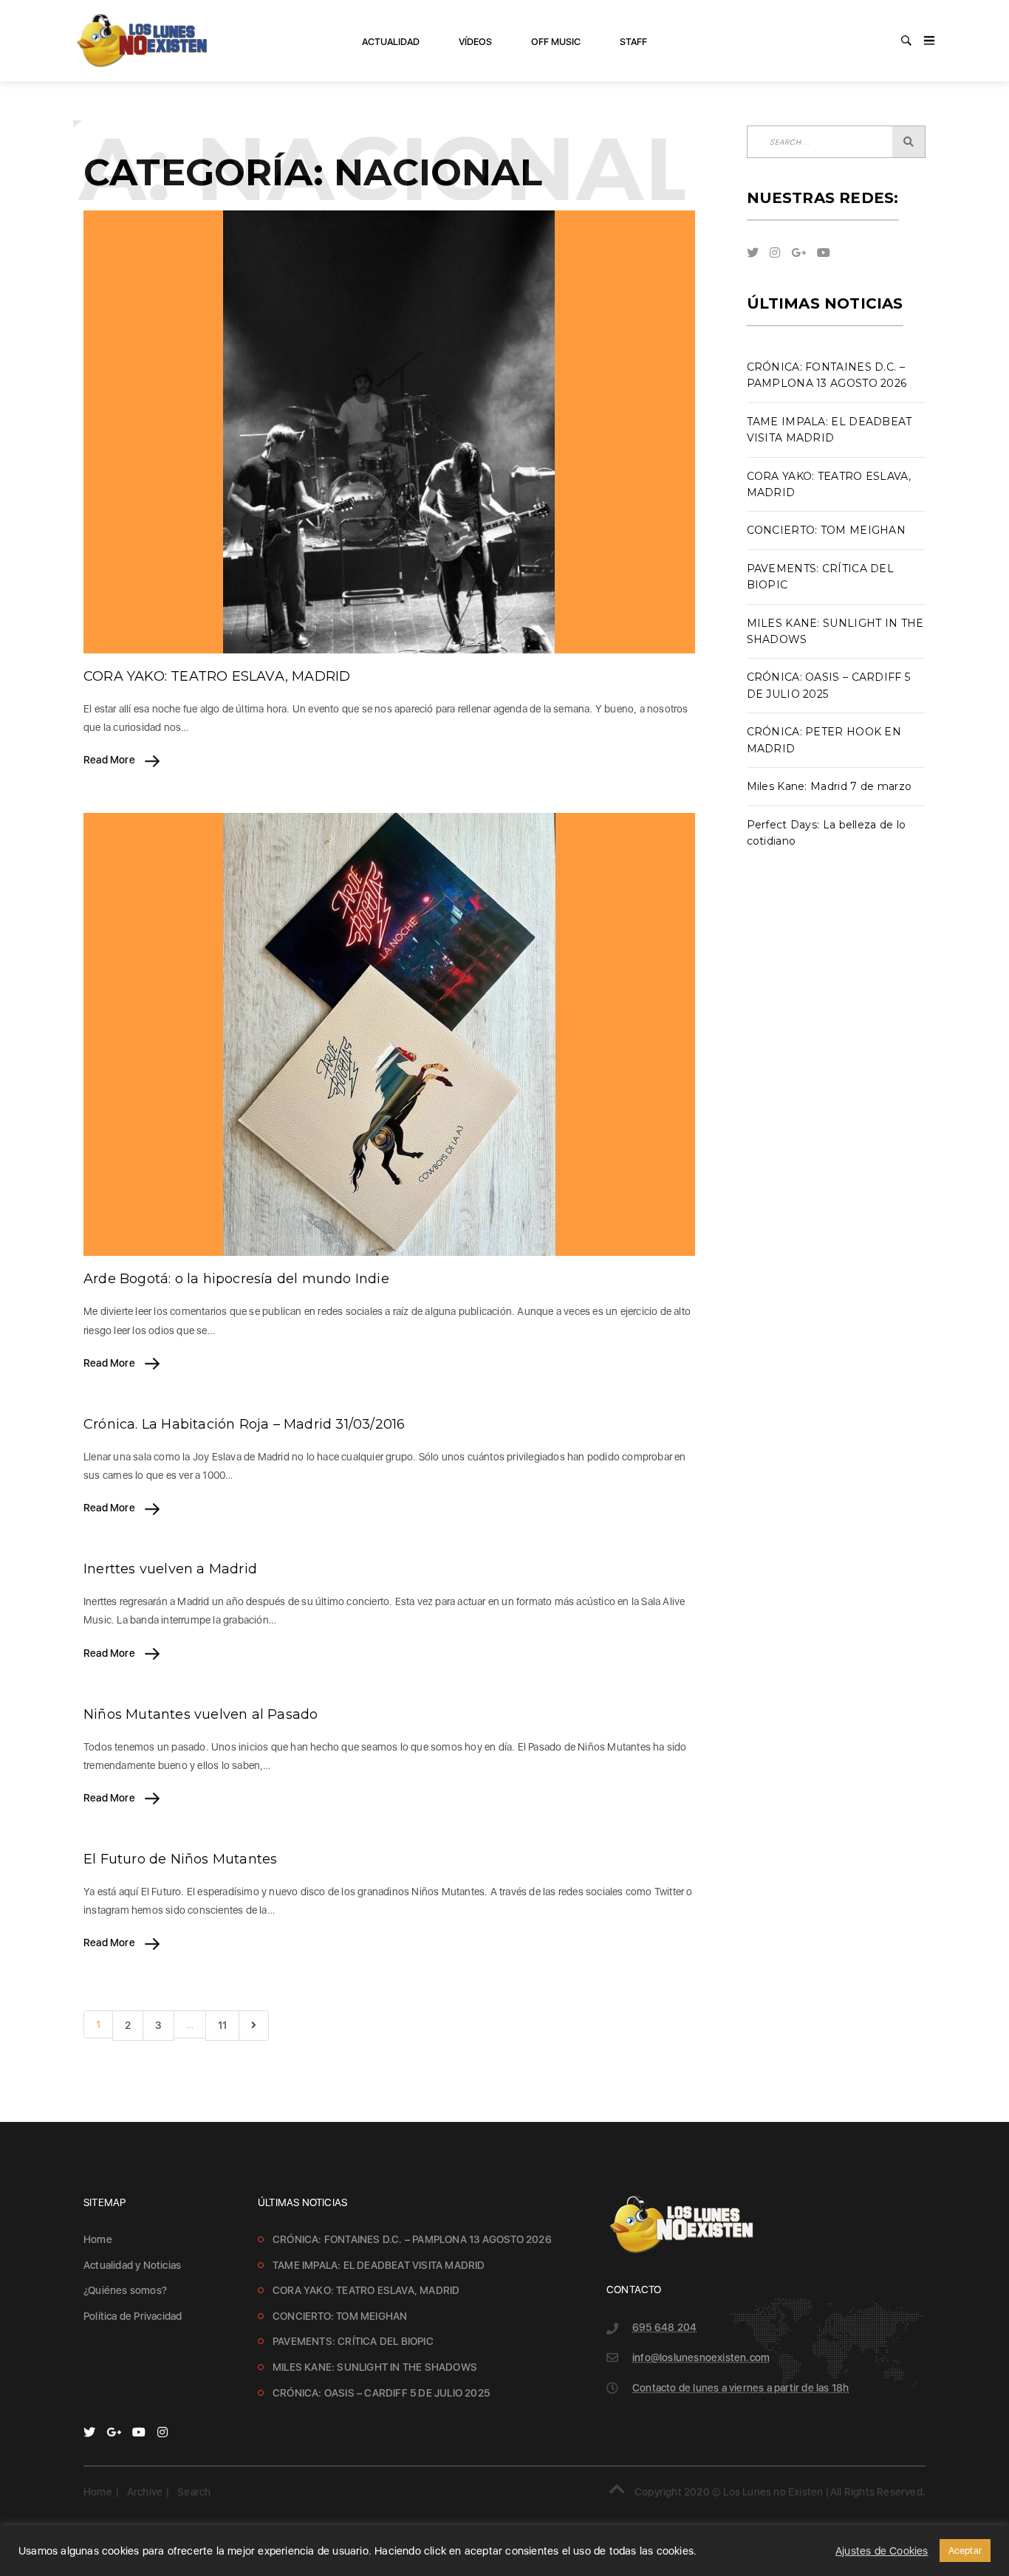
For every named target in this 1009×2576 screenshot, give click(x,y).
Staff (633, 42)
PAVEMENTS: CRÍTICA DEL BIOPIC (353, 2341)
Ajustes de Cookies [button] (882, 2551)
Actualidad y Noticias (132, 2265)
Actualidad (391, 42)
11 (222, 2025)
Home (98, 2239)
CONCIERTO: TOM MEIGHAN (827, 530)
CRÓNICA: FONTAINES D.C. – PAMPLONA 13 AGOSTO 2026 (412, 2239)
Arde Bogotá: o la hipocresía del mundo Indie (236, 1279)
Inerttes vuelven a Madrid (170, 1569)
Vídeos (475, 42)
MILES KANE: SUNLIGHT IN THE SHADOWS (375, 2367)
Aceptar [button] (965, 2551)
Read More (110, 760)
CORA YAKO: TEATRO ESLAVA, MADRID (217, 676)
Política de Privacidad (133, 2316)
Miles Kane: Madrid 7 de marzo (830, 786)
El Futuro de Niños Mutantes (180, 1859)
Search (194, 2492)
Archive (145, 2492)
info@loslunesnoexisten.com (701, 2357)
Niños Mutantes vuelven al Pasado (201, 1714)
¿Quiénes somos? (125, 2290)
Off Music (556, 42)
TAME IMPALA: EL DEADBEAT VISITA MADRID (379, 2265)
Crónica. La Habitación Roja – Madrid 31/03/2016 (244, 1424)
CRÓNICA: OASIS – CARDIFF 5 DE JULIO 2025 (381, 2393)
